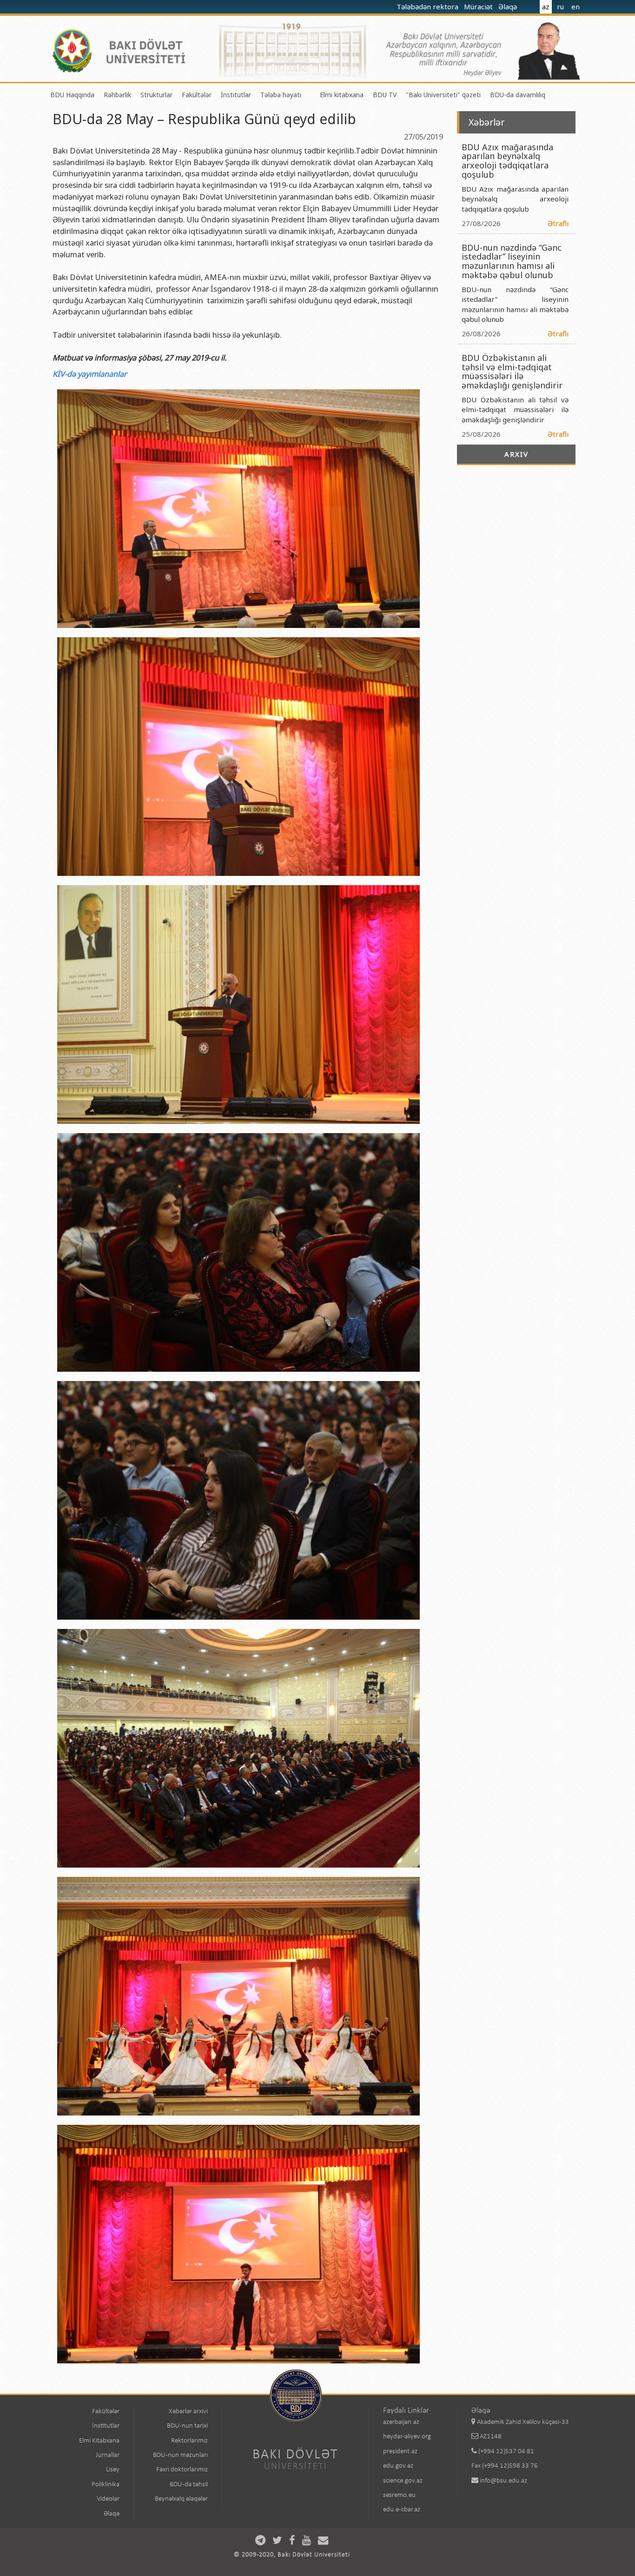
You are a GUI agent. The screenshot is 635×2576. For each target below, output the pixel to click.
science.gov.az (403, 2481)
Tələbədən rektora (428, 7)
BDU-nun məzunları (180, 2455)
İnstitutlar (236, 95)
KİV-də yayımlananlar (90, 374)
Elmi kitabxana (342, 95)
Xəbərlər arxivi (188, 2412)
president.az (400, 2452)
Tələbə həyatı (281, 95)
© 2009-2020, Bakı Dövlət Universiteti (292, 2555)
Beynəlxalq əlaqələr (181, 2499)
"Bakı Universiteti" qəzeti (443, 95)
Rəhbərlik (117, 95)
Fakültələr (197, 95)
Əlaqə (509, 7)
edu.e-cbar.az (402, 2510)
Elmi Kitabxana (99, 2441)
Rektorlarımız (189, 2441)
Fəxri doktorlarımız (182, 2470)
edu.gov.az (398, 2466)
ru (560, 7)
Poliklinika (106, 2485)
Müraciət (479, 7)
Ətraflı (558, 223)
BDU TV (385, 95)
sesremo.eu (399, 2495)
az (546, 7)
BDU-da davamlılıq (518, 95)
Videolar (108, 2499)
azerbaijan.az (401, 2422)
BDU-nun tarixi (187, 2426)
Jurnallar (108, 2455)
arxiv (516, 454)
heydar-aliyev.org (407, 2437)
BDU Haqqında (72, 95)
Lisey (113, 2470)
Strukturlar (156, 95)
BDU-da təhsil (189, 2485)
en (575, 7)
